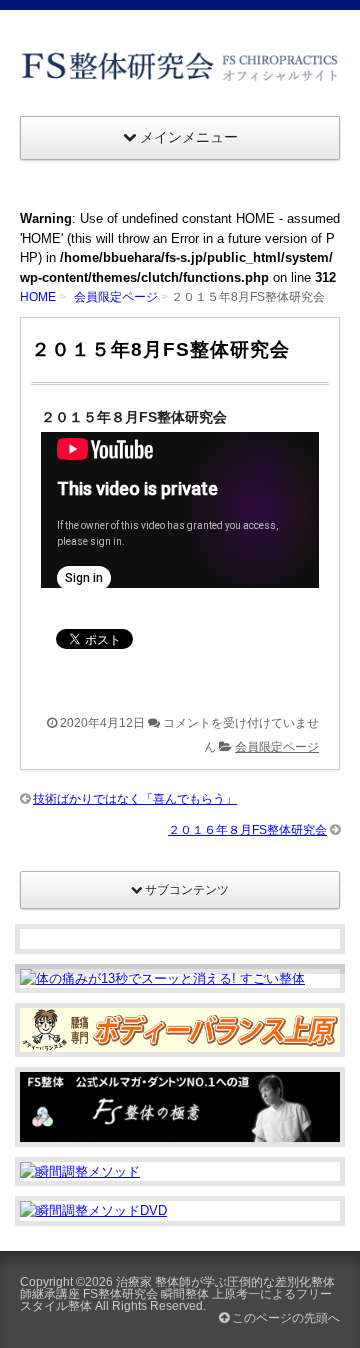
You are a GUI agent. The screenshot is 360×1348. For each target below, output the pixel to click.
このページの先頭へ (284, 1318)
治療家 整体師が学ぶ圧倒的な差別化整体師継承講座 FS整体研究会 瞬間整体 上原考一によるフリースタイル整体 (177, 1294)
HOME (38, 297)
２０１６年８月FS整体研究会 (247, 830)
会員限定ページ (116, 297)
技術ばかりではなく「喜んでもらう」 (135, 799)
